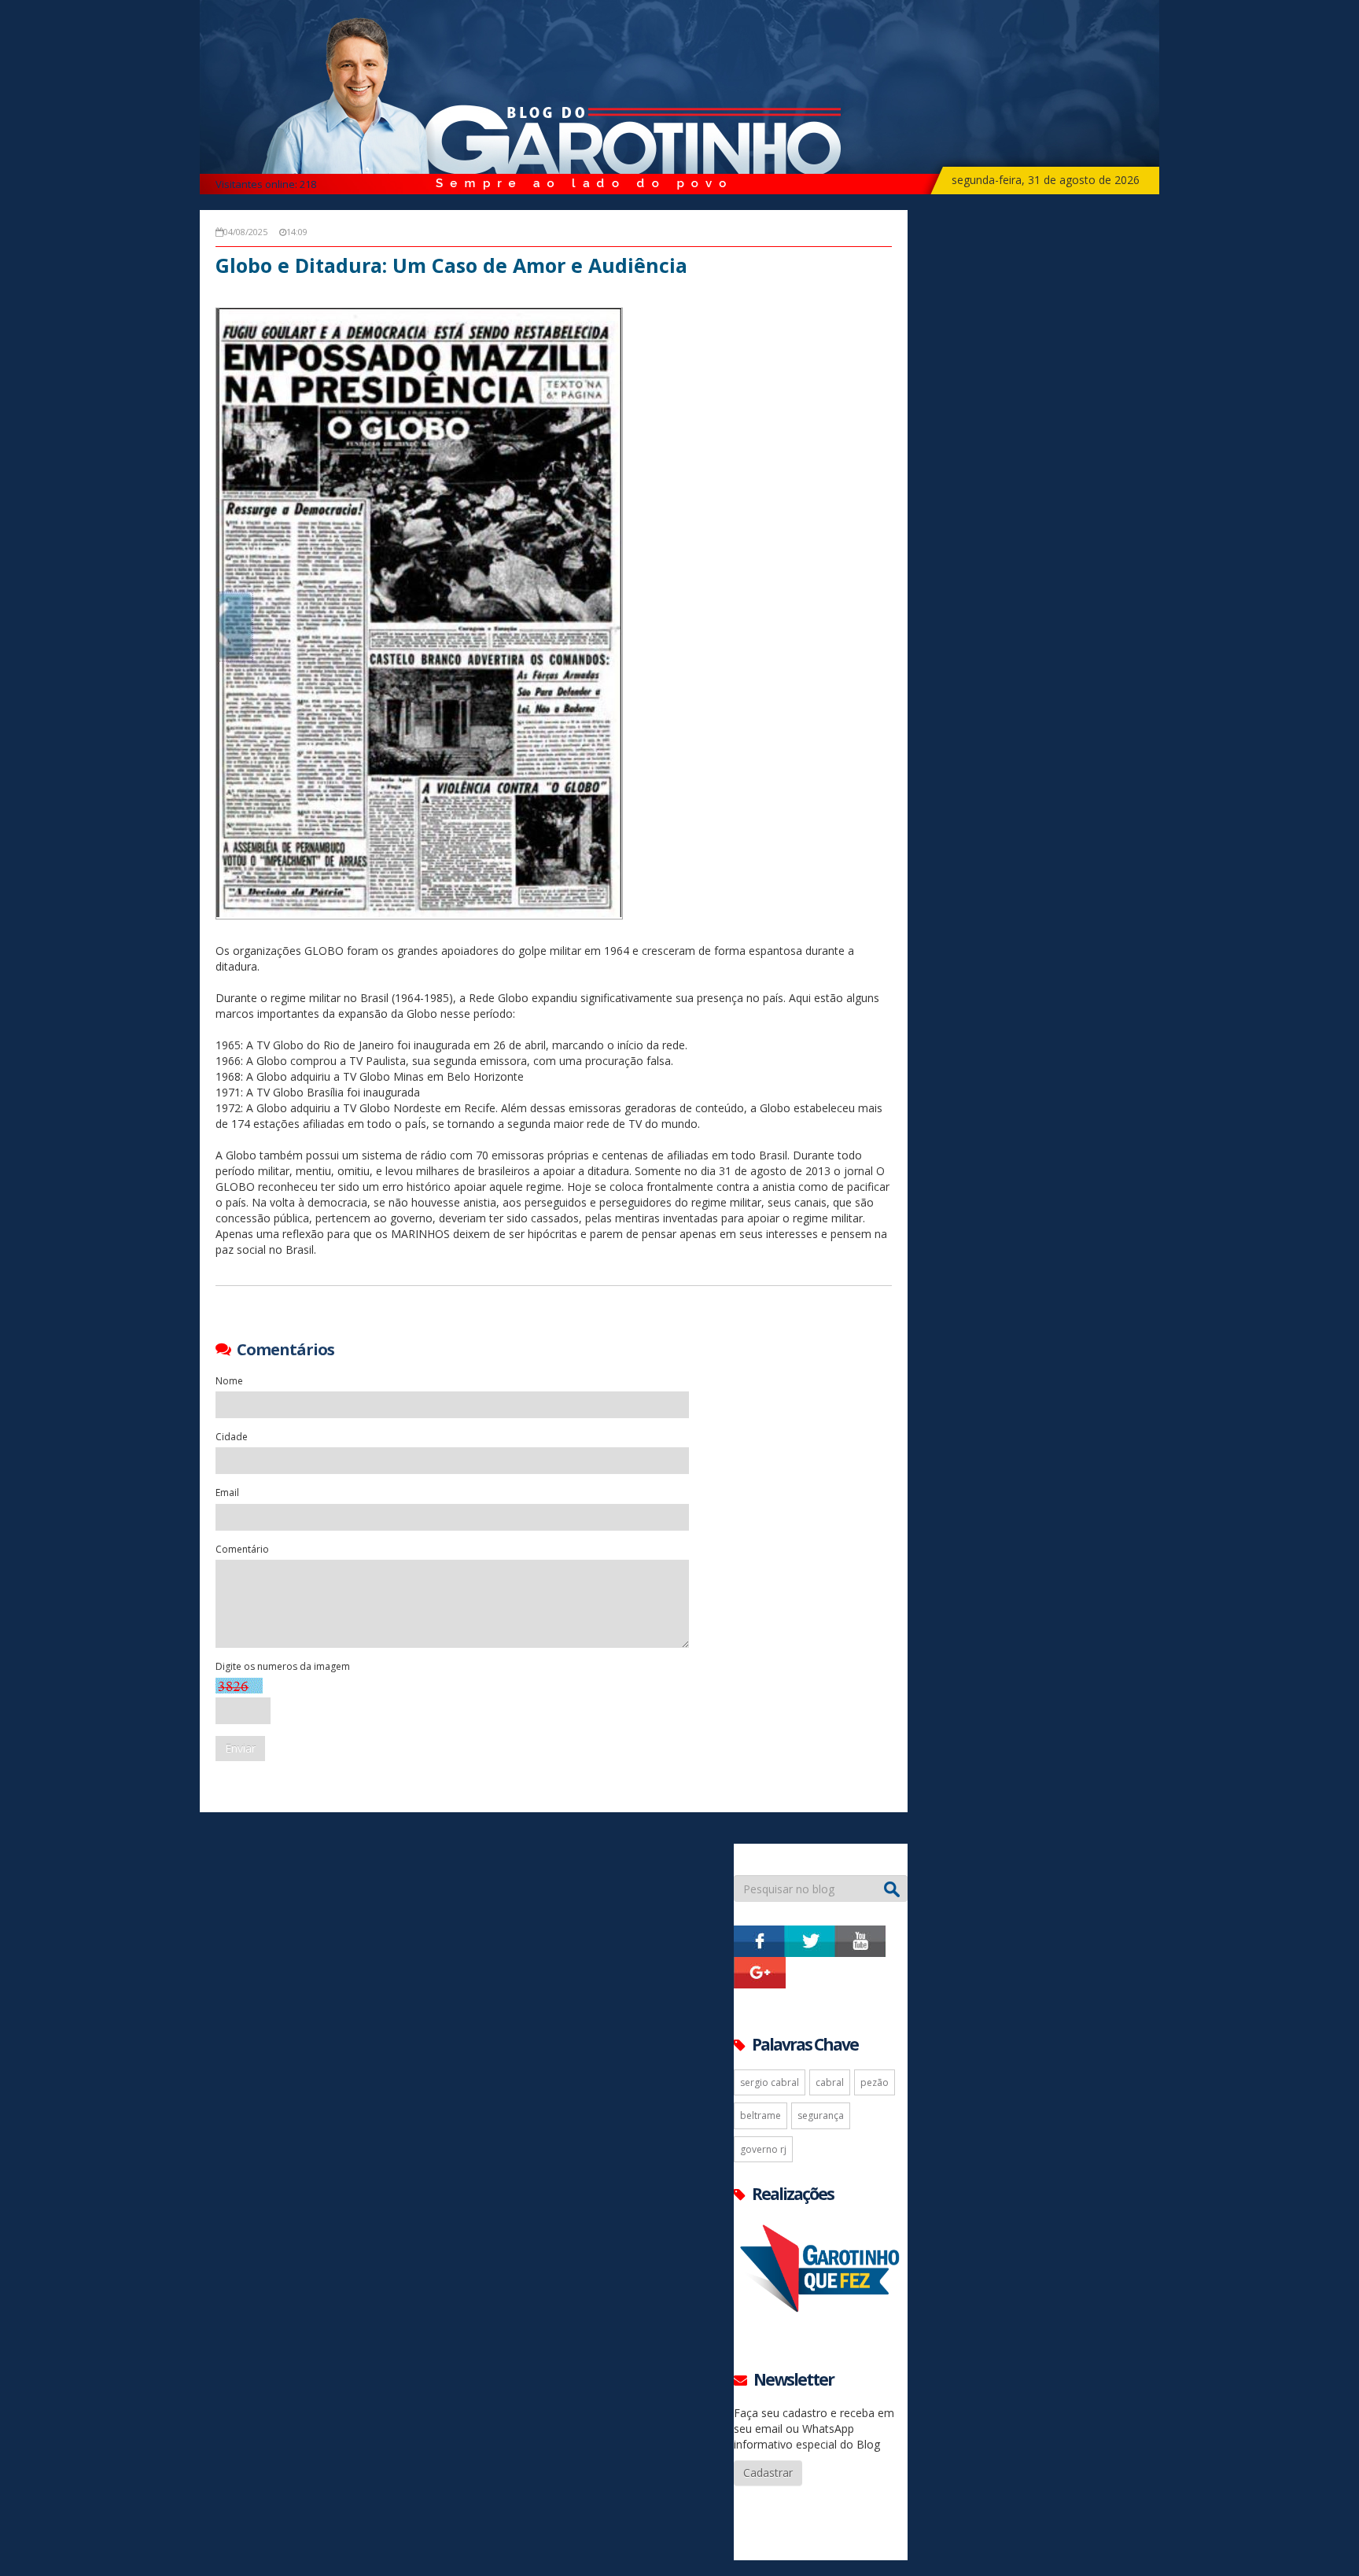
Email (227, 1493)
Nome (229, 1381)
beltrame (761, 2115)
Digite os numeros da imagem (283, 1666)
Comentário (242, 1549)
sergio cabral (770, 2082)
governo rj (763, 2149)
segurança (821, 2115)
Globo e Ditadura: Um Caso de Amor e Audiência (451, 265)
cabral (830, 2082)
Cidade (232, 1437)
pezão (875, 2082)
